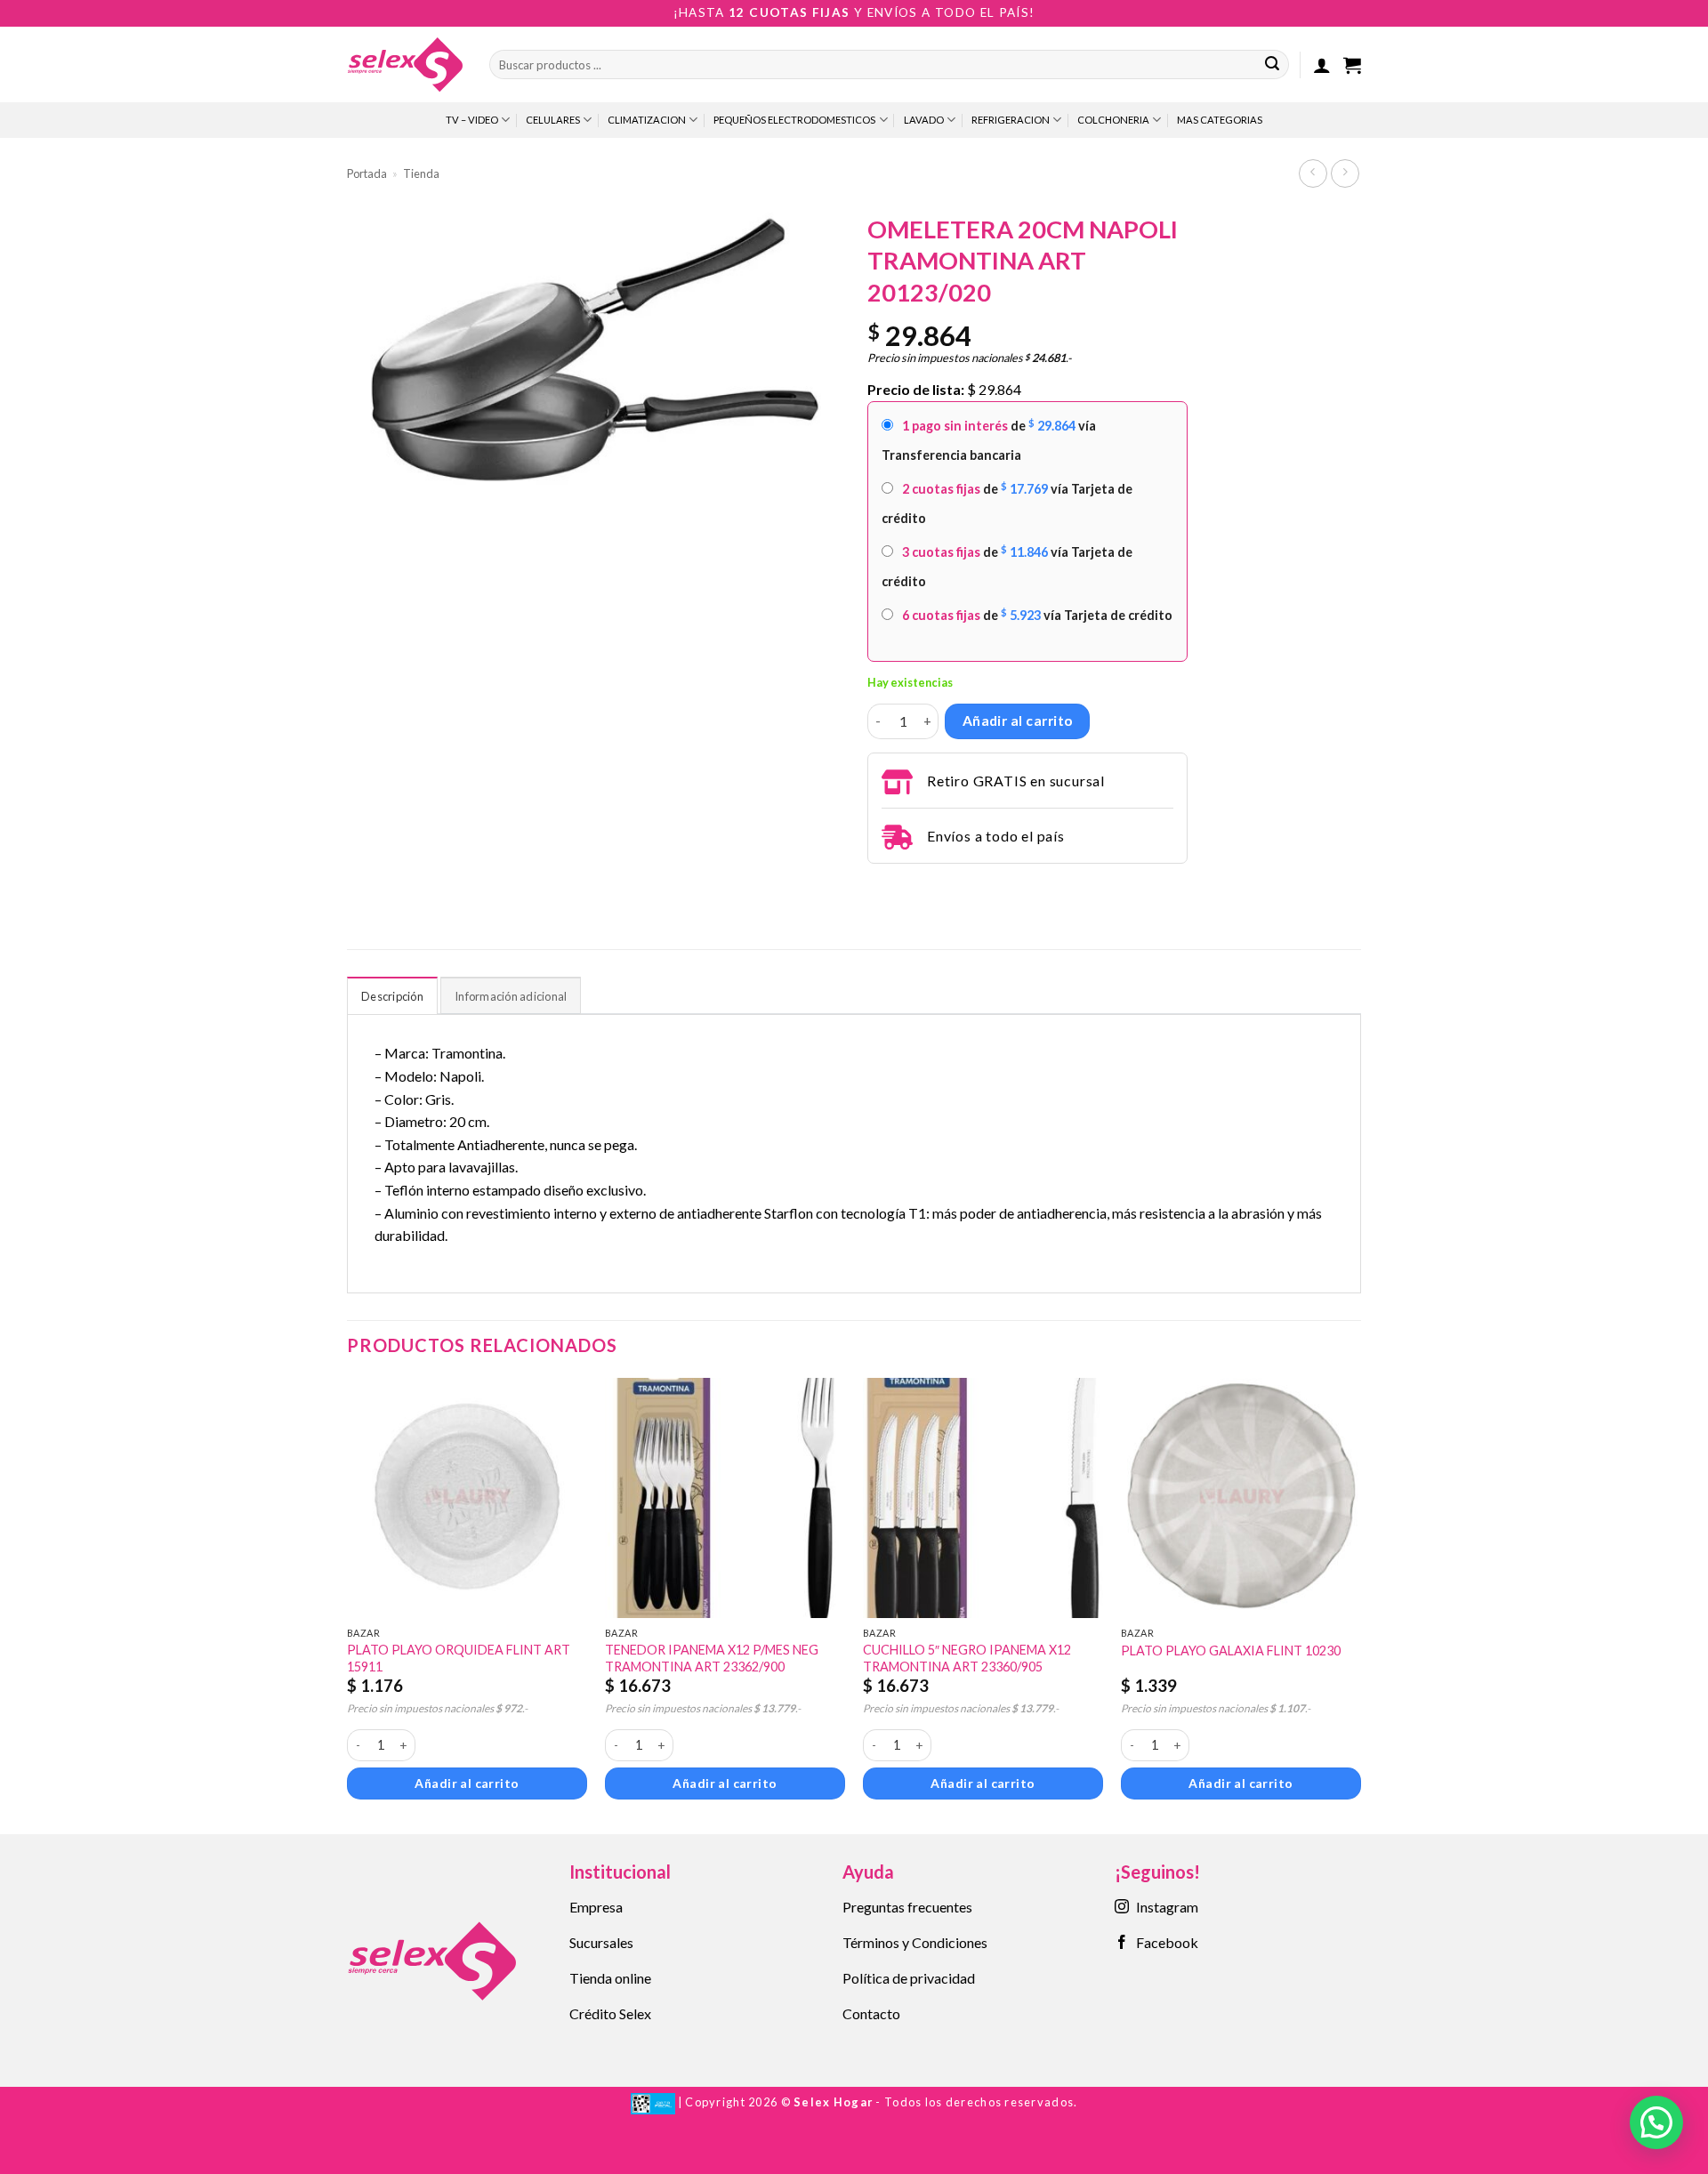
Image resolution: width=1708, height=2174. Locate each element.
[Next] (1360, 1605)
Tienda (421, 173)
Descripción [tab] (392, 996)
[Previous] (348, 1605)
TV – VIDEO (472, 120)
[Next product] (1313, 173)
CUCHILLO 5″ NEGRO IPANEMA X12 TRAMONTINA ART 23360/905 (967, 1658)
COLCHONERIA (1113, 120)
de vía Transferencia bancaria (989, 440)
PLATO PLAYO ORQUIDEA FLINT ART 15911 (459, 1658)
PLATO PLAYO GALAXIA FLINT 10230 (1231, 1651)
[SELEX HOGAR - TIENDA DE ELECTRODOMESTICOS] (405, 64)
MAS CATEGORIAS (1220, 120)
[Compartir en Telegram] (878, 888)
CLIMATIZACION (647, 120)
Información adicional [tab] (511, 996)
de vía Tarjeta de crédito (1007, 503)
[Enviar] (1272, 65)
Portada (367, 173)
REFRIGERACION (1011, 120)
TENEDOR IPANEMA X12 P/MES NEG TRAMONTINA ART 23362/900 (712, 1658)
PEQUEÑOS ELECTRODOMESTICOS (794, 120)
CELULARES (553, 120)
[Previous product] (1345, 173)
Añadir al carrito (1018, 721)
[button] (1322, 65)
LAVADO (924, 120)
